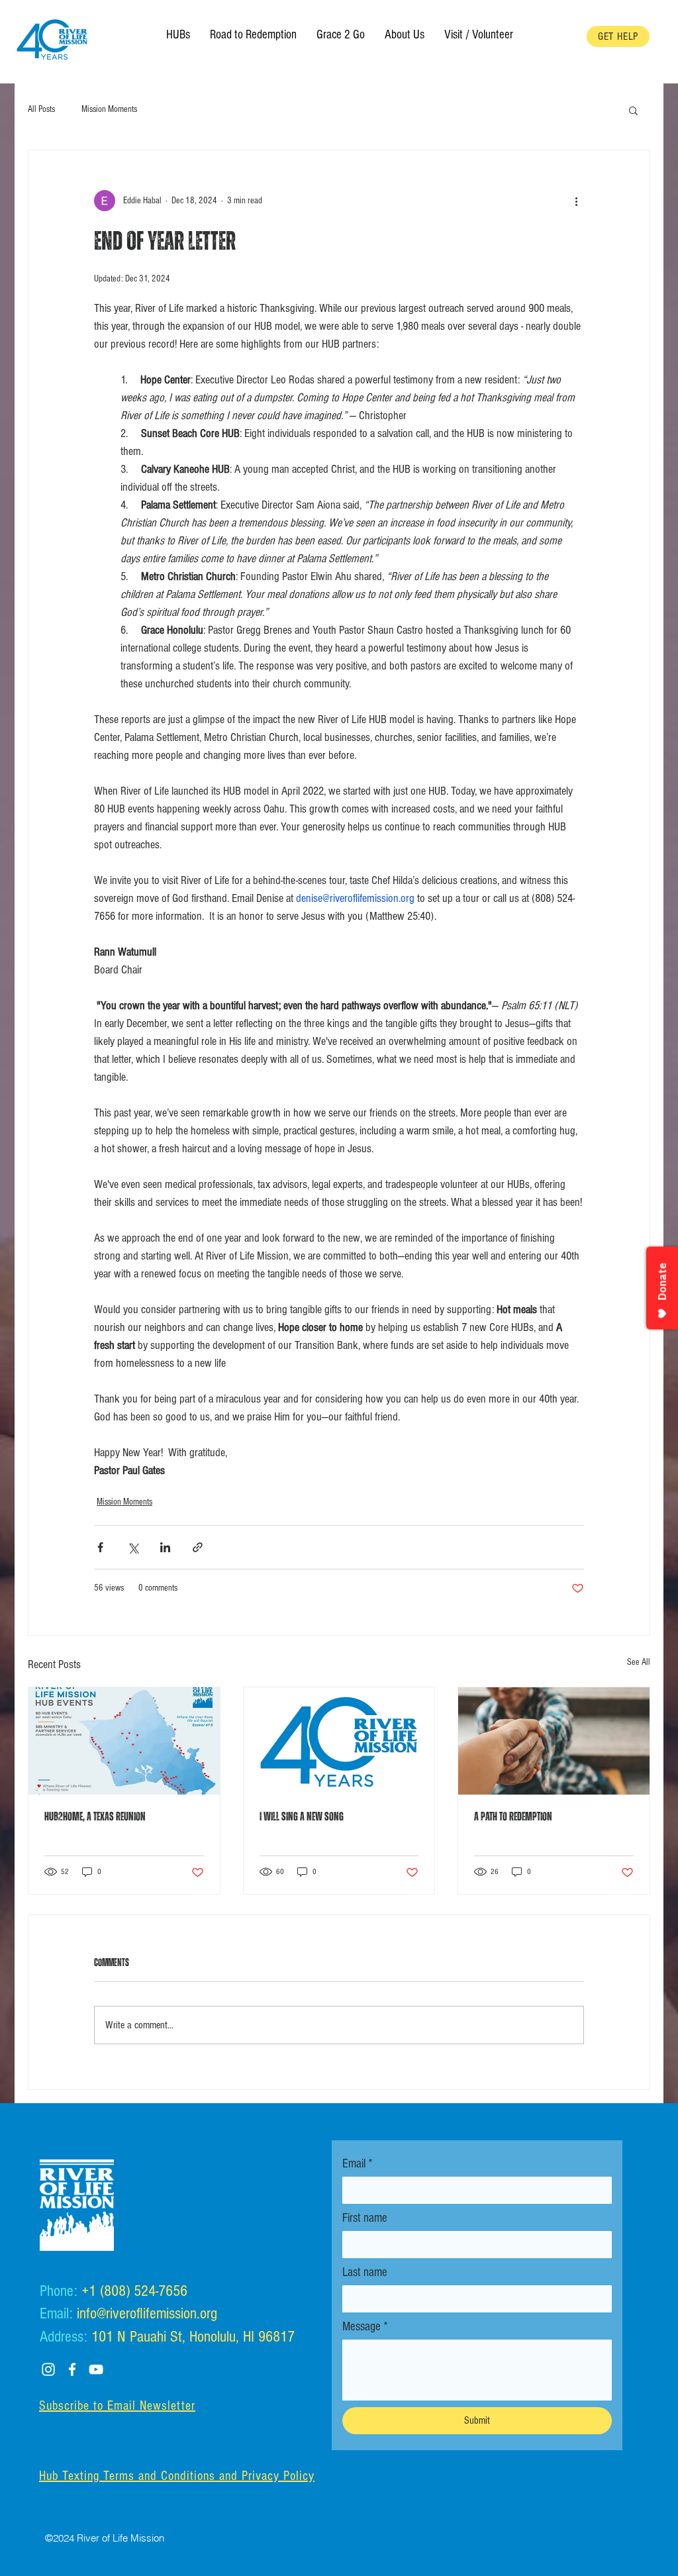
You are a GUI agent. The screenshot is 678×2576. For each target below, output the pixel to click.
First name (365, 2218)
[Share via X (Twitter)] (133, 1547)
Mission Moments (109, 109)
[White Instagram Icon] (48, 2369)
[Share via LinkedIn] (165, 1547)
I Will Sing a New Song (302, 1817)
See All (639, 1662)
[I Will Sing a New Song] (339, 1741)
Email (358, 2164)
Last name (365, 2272)
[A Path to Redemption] (554, 1741)
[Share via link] (198, 1547)
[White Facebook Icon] (72, 2369)
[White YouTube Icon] (96, 2369)
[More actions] (576, 201)
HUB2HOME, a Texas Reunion (95, 1817)
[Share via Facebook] (100, 1547)
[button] (405, 35)
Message (365, 2327)
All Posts (41, 109)
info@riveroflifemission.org (147, 2313)
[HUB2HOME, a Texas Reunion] (124, 1741)
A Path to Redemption (513, 1817)
